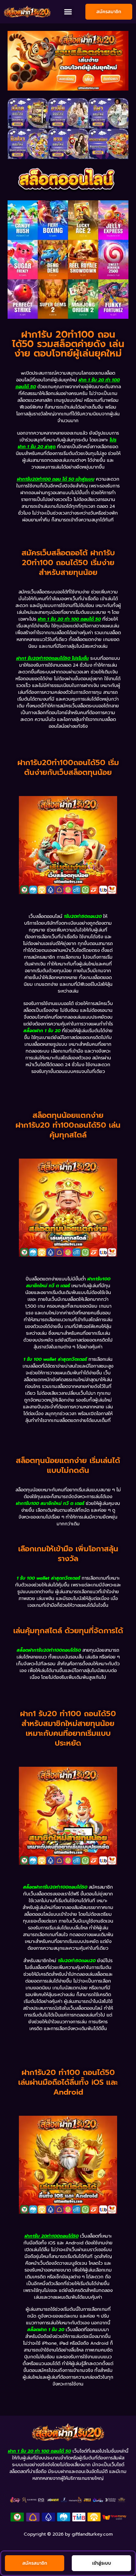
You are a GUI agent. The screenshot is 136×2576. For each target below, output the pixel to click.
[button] (68, 12)
